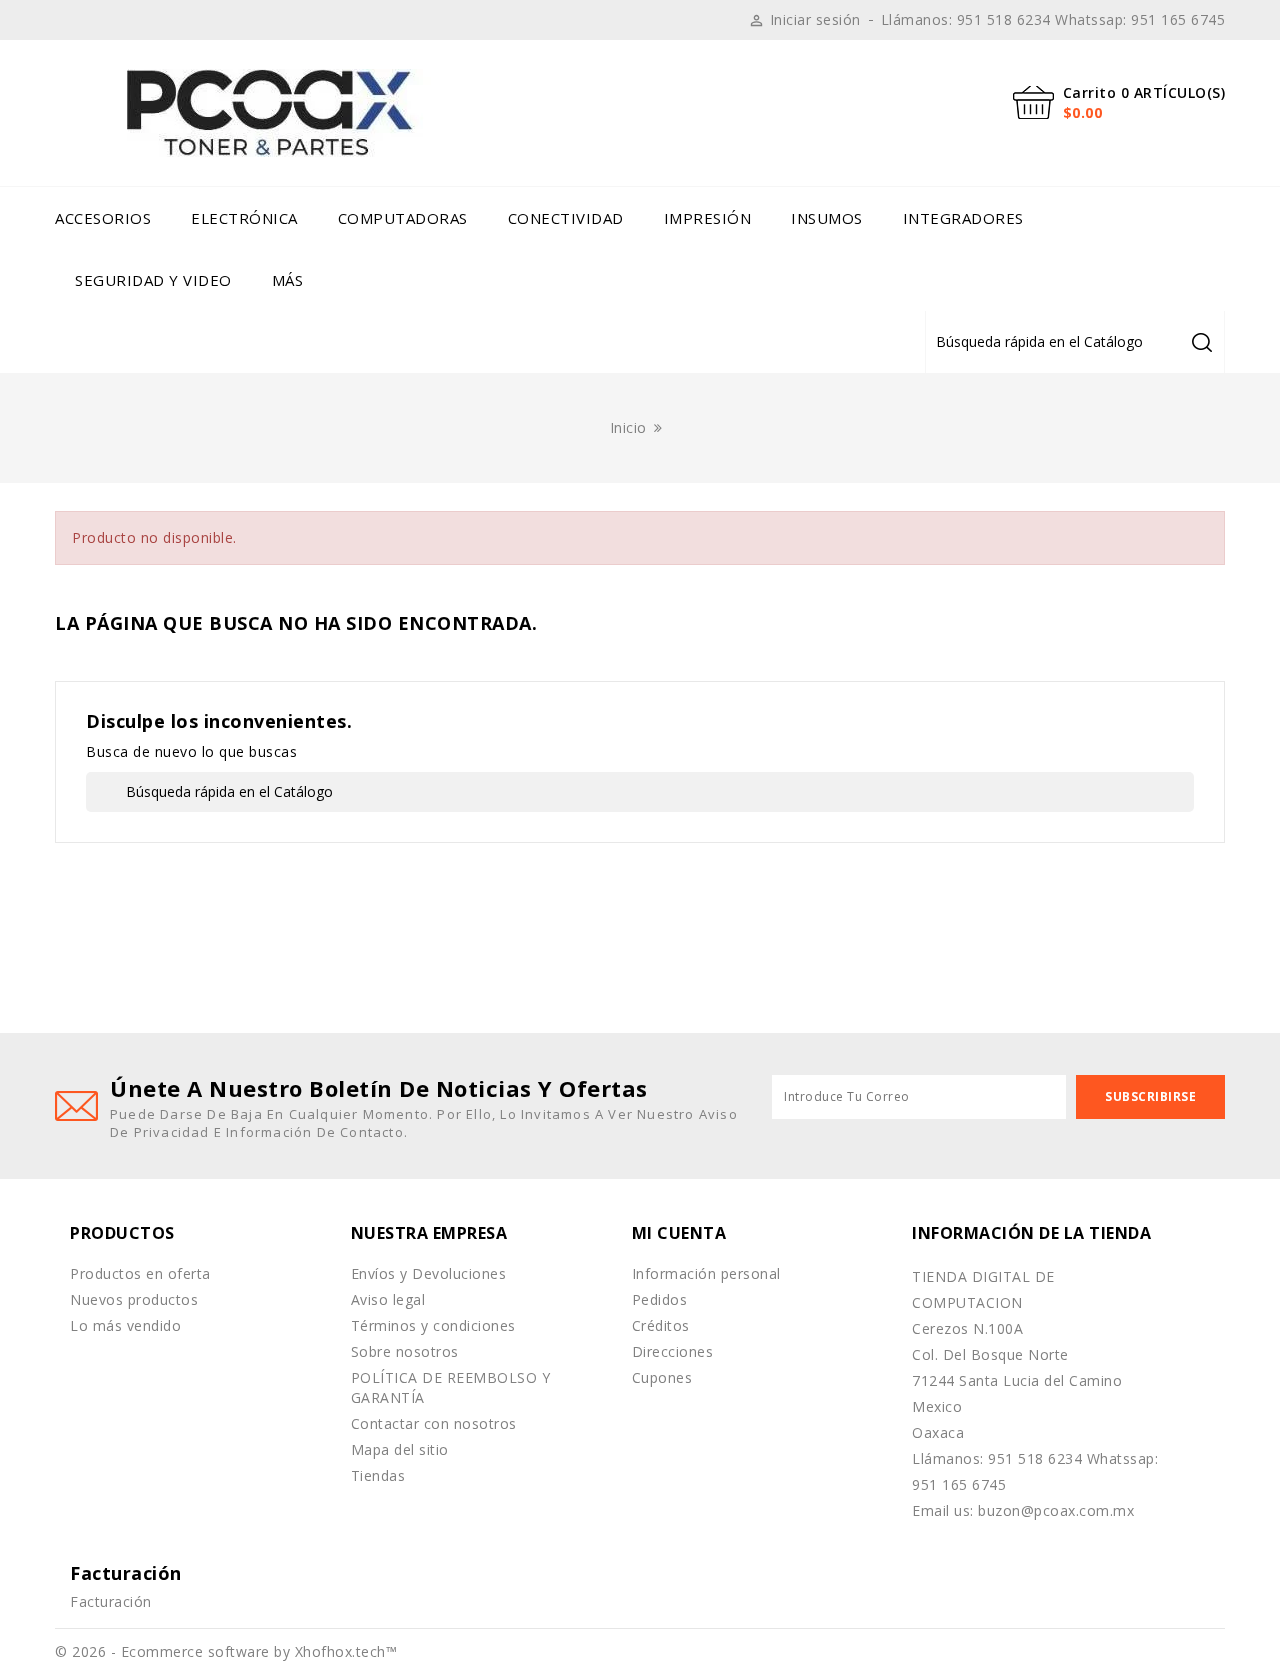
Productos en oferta (140, 1273)
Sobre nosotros (405, 1351)
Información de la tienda (1031, 1233)
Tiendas (378, 1475)
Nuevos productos (134, 1299)
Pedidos (660, 1299)
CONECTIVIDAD (566, 218)
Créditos (661, 1325)
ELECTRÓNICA (244, 218)
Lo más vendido (125, 1325)
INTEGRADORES (963, 218)
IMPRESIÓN (708, 218)
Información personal (706, 1273)
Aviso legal (388, 1299)
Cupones (662, 1377)
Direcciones (673, 1351)
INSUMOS (827, 218)
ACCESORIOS (103, 218)
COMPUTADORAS (403, 218)
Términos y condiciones (433, 1325)
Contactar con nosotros (434, 1423)
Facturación (111, 1601)
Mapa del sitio (400, 1449)
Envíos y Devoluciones (429, 1273)
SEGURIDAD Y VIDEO (153, 280)
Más (288, 280)
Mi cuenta (679, 1233)
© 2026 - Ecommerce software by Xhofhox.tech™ (226, 1651)
